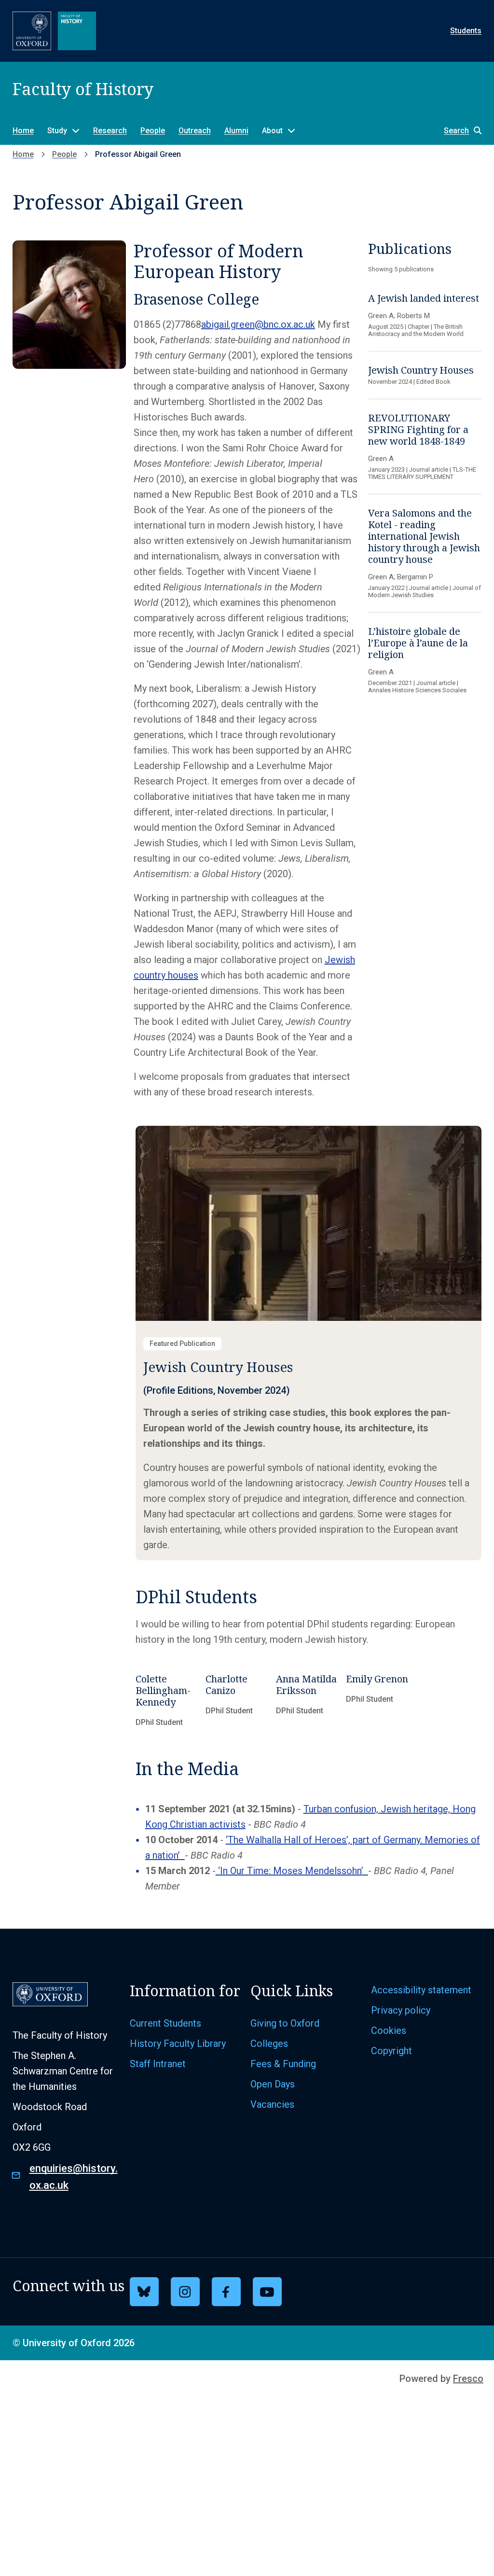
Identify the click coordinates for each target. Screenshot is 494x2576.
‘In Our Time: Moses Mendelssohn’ (292, 1871)
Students (466, 31)
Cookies (389, 2030)
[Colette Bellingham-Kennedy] (168, 1703)
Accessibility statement (421, 1990)
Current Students (165, 2023)
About (272, 131)
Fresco (468, 2379)
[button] (458, 131)
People (153, 131)
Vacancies (272, 2104)
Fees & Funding (283, 2064)
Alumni (236, 131)
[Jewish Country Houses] (309, 1343)
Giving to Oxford (285, 2023)
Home (23, 131)
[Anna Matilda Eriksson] (309, 1703)
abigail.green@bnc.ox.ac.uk (258, 324)
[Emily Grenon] (379, 1703)
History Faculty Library (178, 2044)
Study (57, 131)
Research (110, 131)
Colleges (269, 2044)
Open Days (273, 2084)
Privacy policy (401, 2010)
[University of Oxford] (32, 31)
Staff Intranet (158, 2064)
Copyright (391, 2051)
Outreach (195, 131)
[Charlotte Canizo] (238, 1703)
